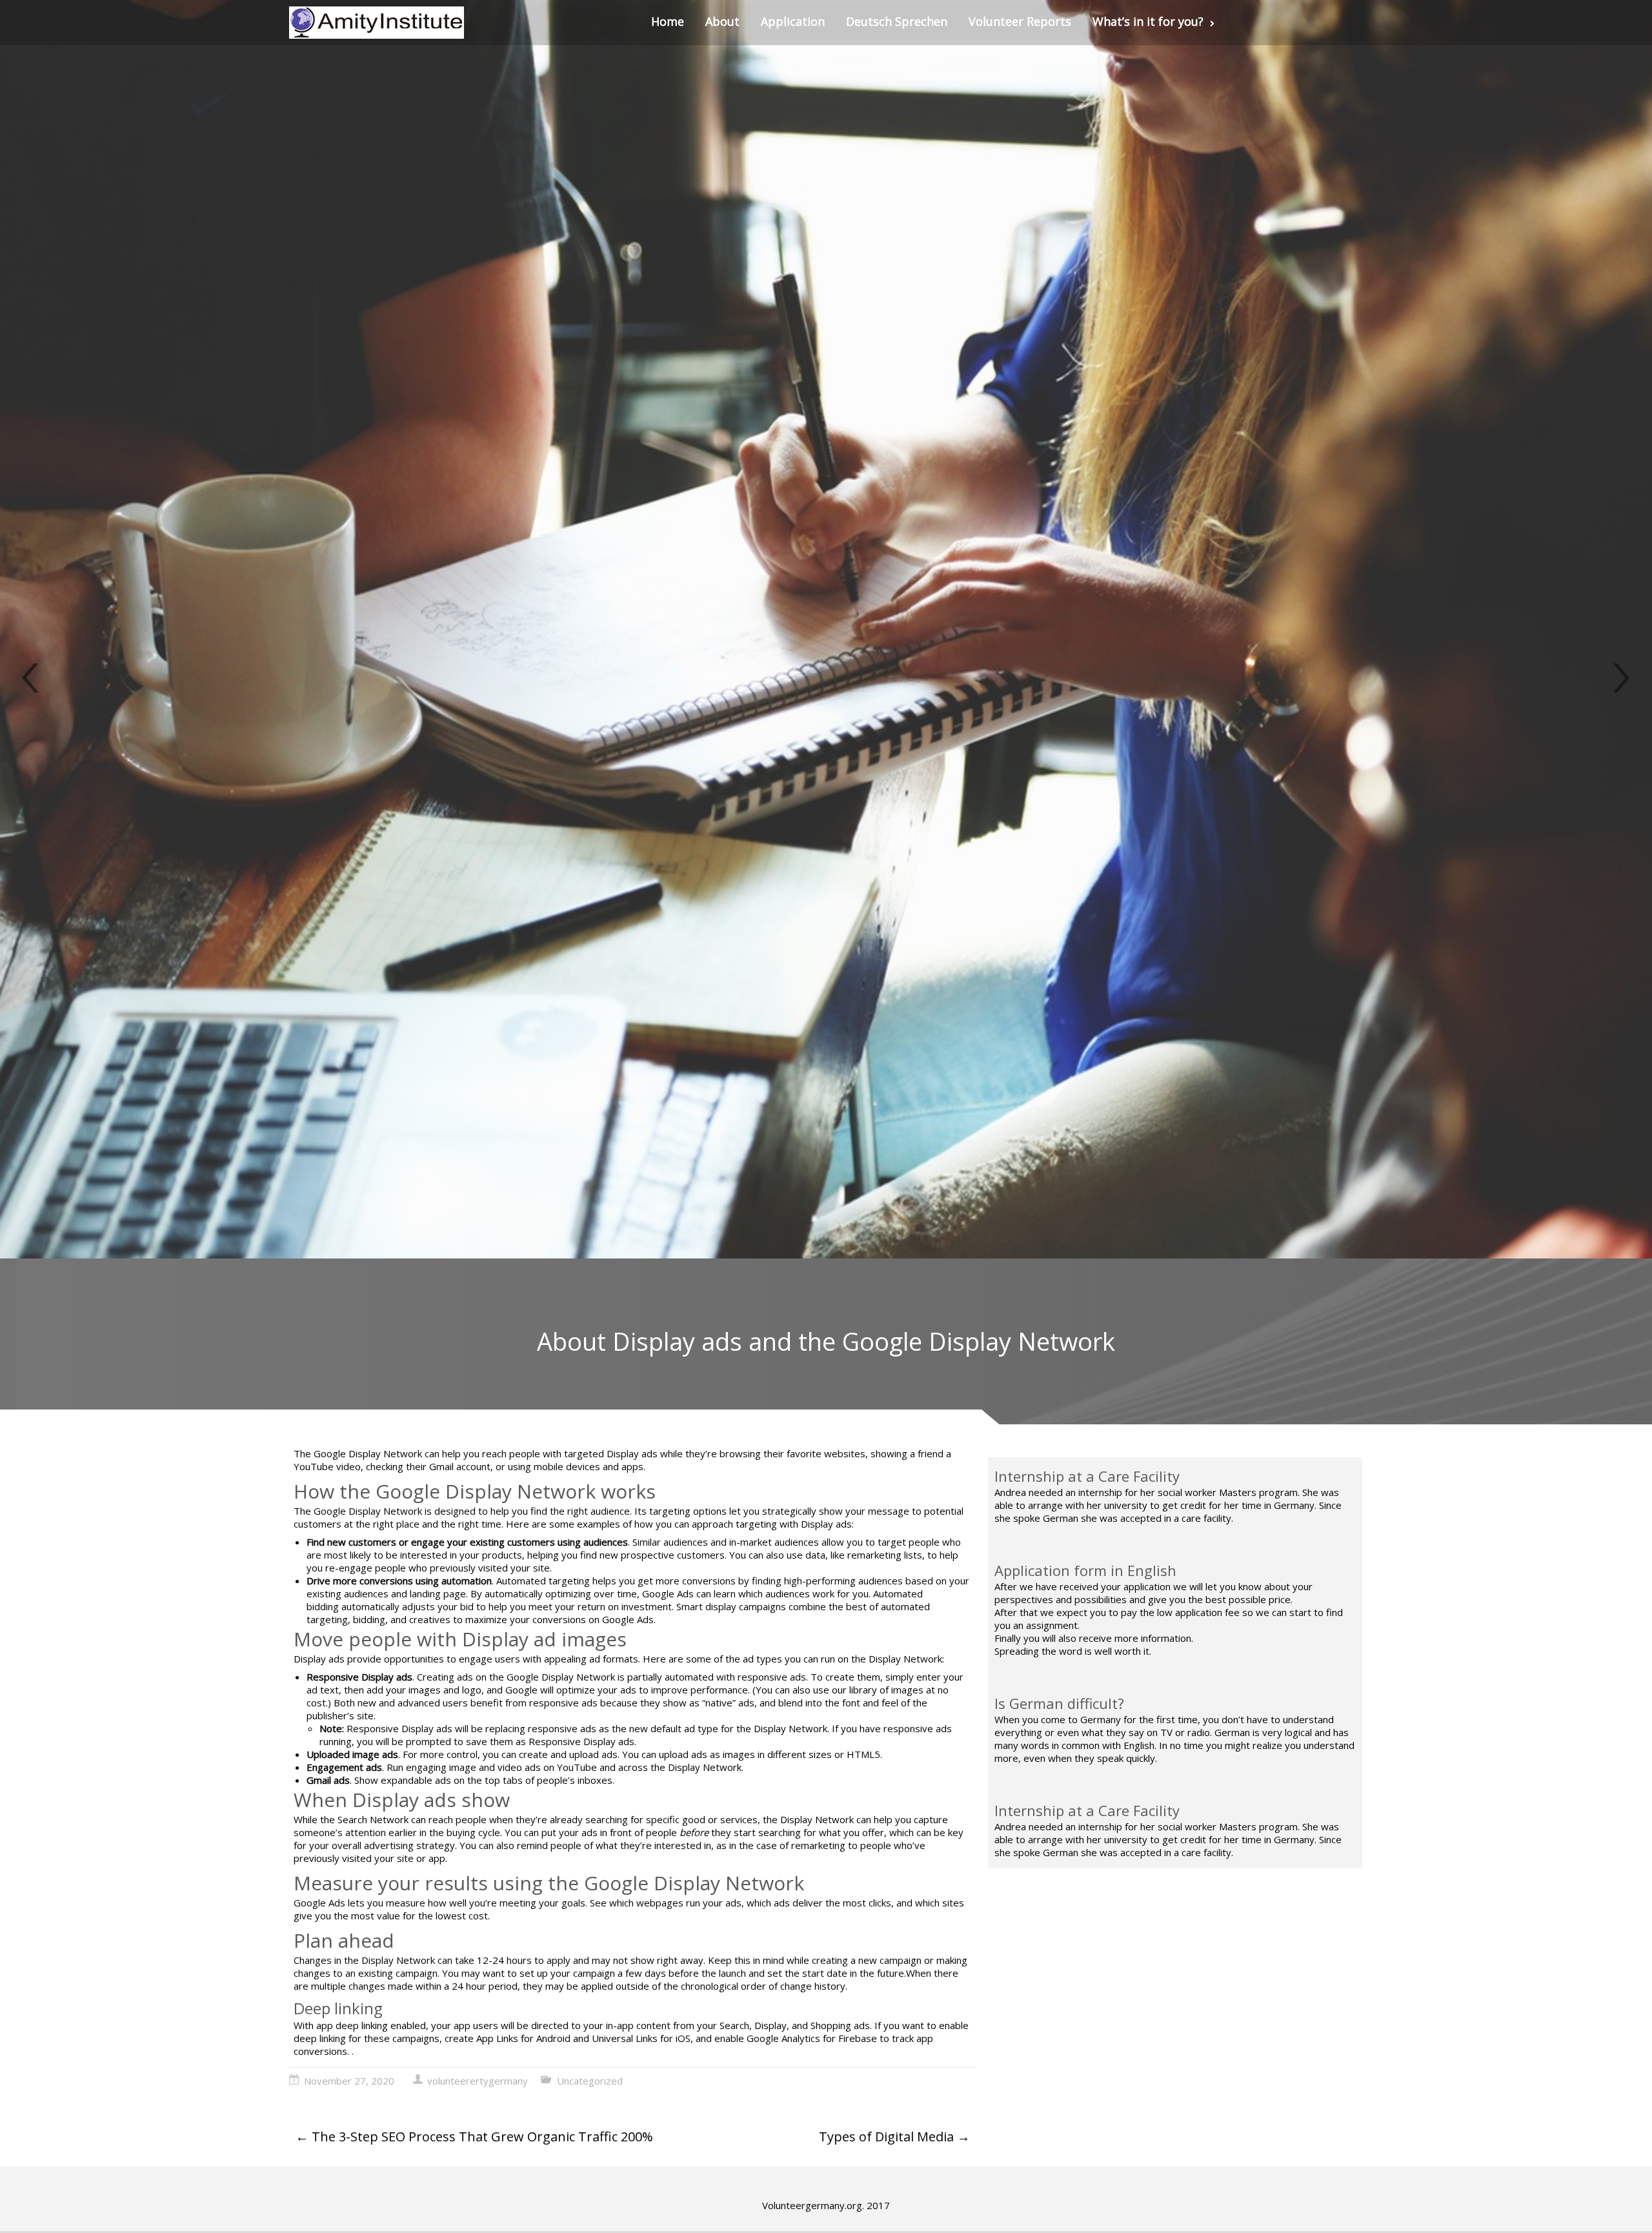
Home (668, 21)
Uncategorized (590, 2081)
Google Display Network (367, 1453)
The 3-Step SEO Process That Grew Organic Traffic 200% (474, 2137)
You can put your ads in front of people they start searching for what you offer (694, 1832)
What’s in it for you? (1148, 21)
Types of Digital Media (894, 2137)
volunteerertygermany (478, 2081)
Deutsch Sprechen (897, 21)
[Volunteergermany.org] (377, 23)
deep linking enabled (379, 2025)
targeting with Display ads (792, 1524)
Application (793, 21)
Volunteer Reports (1020, 21)
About (722, 21)
